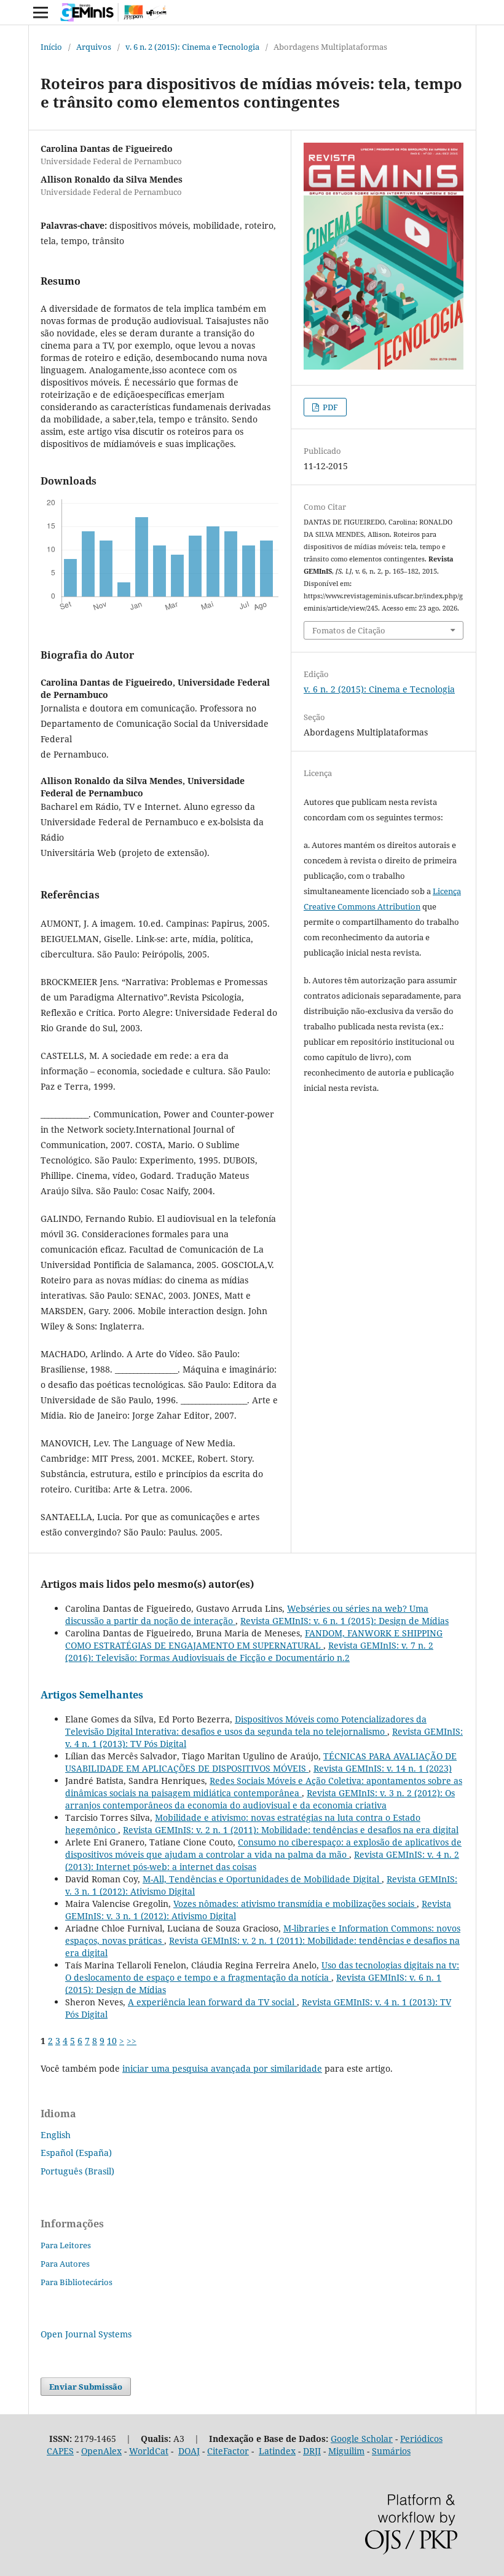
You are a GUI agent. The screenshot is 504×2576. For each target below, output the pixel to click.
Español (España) (76, 2153)
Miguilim (346, 2451)
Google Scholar (362, 2439)
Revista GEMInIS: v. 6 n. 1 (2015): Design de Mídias (345, 1621)
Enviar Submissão (86, 2387)
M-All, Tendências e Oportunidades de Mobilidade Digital (262, 1879)
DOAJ (189, 2451)
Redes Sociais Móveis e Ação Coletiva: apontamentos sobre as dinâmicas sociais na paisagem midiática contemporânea (264, 1787)
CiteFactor (228, 2451)
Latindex (277, 2451)
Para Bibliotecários (77, 2282)
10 (112, 2041)
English (56, 2135)
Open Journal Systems (86, 2334)
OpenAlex (101, 2451)
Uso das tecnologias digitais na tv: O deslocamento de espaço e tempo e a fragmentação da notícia (262, 1971)
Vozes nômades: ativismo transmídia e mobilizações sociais (295, 1904)
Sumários (391, 2451)
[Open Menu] (41, 12)
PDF (329, 407)
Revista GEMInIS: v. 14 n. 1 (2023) (383, 1768)
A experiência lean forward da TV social (212, 2002)
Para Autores (65, 2264)
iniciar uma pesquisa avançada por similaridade (222, 2068)
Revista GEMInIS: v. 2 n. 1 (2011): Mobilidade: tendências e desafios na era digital (291, 1830)
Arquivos (94, 47)
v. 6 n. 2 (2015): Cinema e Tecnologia (192, 47)
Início (51, 47)
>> (132, 2041)
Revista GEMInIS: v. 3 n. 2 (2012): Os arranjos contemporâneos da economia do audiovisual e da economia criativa (260, 1799)
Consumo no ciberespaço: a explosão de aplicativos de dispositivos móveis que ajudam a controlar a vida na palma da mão (263, 1848)
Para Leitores (66, 2245)
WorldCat (149, 2451)
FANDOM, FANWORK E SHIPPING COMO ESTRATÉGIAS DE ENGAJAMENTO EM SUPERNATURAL (254, 1639)
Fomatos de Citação (349, 630)
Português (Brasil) (77, 2171)
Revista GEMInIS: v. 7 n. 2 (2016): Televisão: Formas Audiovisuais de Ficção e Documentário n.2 (249, 1651)
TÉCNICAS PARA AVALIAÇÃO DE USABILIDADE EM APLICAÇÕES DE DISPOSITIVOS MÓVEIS (261, 1762)
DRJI (312, 2451)
